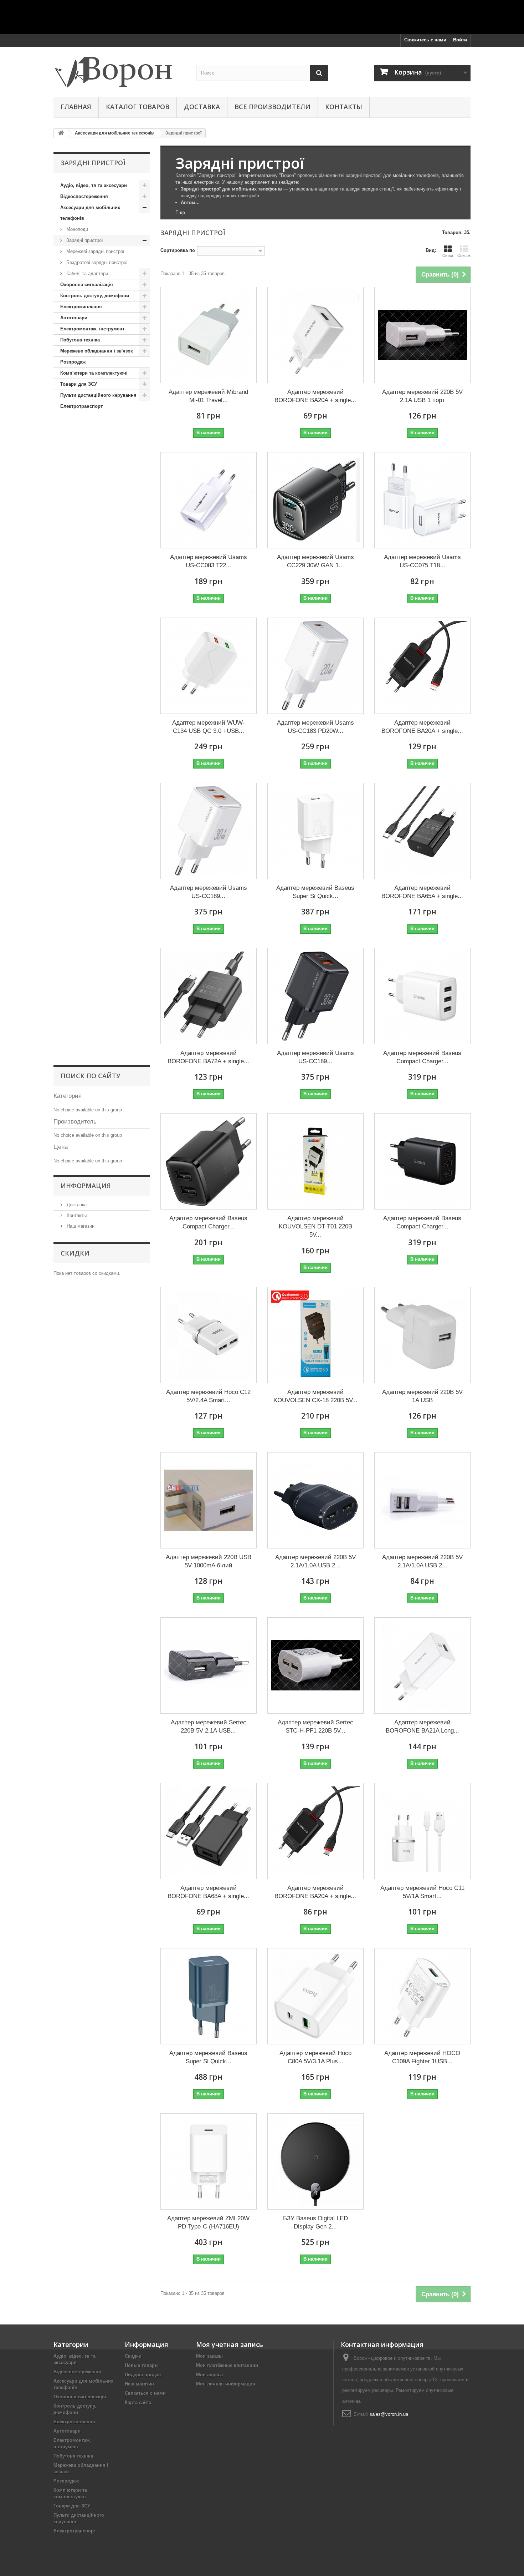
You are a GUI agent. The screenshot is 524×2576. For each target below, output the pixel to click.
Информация (86, 1186)
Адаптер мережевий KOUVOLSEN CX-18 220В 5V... (315, 1396)
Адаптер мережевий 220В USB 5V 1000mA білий (209, 1561)
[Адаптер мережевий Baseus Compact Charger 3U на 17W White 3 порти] (422, 996)
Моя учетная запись (230, 2344)
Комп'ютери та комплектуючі (94, 373)
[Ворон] (119, 70)
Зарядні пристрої (84, 240)
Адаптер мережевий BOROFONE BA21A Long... (422, 1726)
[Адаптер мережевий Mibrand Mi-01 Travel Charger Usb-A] (209, 335)
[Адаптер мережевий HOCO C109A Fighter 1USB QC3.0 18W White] (422, 1996)
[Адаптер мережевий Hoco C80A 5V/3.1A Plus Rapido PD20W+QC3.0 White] (315, 1996)
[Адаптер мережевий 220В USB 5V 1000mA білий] (209, 1500)
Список (464, 255)
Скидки (75, 1253)
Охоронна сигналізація (87, 285)
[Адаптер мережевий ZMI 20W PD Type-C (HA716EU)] (209, 2161)
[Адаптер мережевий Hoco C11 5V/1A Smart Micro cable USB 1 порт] (422, 1831)
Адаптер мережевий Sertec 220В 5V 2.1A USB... (209, 1726)
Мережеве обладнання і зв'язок (97, 351)
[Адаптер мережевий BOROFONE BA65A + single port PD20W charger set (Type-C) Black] (422, 831)
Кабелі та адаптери (86, 273)
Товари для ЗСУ (79, 384)
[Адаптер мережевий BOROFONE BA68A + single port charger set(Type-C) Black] (209, 1831)
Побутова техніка (80, 340)
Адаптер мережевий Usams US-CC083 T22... (209, 561)
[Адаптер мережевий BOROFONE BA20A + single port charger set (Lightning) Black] (422, 666)
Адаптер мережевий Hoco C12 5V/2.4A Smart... (208, 1396)
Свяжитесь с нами (425, 40)
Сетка (448, 255)
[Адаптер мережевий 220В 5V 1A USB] (422, 1335)
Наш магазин (80, 1226)
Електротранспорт (81, 406)
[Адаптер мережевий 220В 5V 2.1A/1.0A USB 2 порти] (422, 1500)
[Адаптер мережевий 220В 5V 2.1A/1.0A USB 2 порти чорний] (315, 1500)
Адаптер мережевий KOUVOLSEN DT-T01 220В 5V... (315, 1226)
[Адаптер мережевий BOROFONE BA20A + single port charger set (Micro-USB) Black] (315, 1831)
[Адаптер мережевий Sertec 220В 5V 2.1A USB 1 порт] (209, 1665)
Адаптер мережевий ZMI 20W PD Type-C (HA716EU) (208, 2222)
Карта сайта (138, 2402)
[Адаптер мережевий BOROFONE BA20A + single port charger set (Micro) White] (315, 335)
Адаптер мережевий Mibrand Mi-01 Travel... (208, 396)
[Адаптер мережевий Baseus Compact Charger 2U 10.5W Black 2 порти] (209, 1161)
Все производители (273, 107)
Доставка (202, 107)
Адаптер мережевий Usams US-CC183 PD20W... (315, 727)
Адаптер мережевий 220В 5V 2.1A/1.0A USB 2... (315, 1561)
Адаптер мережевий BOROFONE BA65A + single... (422, 892)
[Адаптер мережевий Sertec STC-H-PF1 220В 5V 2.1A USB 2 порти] (315, 1665)
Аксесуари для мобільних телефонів (90, 213)
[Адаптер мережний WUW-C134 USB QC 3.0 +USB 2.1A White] (209, 666)
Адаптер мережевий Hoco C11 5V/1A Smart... (422, 1892)
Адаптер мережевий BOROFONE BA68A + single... (208, 1892)
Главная (76, 107)
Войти (460, 40)
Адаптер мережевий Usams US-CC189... (209, 892)
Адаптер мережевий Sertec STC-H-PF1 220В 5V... (315, 1726)
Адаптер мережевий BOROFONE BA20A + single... (315, 396)
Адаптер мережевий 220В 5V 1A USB (422, 1396)
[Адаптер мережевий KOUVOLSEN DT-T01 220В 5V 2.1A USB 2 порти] (315, 1161)
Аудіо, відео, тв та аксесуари (94, 185)
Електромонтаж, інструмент (92, 329)
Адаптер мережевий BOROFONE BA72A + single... (208, 1057)
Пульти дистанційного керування (98, 395)
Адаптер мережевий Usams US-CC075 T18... (422, 561)
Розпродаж (73, 362)
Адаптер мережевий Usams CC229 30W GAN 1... (315, 561)
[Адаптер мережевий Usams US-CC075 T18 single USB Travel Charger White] (422, 500)
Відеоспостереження (84, 196)
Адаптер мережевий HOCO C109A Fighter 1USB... (422, 2057)
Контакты (344, 107)
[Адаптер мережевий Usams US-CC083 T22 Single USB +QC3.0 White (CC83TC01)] (209, 500)
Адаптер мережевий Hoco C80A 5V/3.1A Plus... (315, 2057)
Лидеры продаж (143, 2375)
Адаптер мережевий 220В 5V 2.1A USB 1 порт (422, 396)
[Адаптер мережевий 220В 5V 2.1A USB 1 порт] (422, 335)
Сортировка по (178, 250)
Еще (180, 212)
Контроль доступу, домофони (95, 296)
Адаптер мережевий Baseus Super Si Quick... (315, 892)
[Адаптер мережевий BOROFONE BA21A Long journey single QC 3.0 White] (422, 1665)
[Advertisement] (262, 16)
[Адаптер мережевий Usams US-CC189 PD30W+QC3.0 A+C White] (209, 831)
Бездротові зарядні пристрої (96, 262)
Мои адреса (209, 2375)
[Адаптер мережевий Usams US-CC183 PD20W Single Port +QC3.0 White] (315, 666)
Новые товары (142, 2365)
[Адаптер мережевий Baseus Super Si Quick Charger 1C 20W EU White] (315, 831)
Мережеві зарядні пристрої (95, 251)
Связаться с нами (145, 2393)
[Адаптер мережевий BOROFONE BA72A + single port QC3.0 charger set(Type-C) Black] (209, 996)
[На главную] (61, 133)
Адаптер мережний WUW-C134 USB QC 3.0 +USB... (209, 727)
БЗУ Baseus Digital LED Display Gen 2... (315, 2222)
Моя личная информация (226, 2384)
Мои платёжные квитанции (227, 2365)
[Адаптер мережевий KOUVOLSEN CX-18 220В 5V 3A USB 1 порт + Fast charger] (315, 1335)
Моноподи (76, 229)
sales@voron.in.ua (389, 2414)
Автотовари (74, 318)
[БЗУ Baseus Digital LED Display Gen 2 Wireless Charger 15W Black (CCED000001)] (315, 2161)
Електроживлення (81, 307)
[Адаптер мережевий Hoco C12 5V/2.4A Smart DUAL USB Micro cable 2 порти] (209, 1335)
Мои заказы (209, 2356)
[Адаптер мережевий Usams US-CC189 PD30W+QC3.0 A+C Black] (315, 996)
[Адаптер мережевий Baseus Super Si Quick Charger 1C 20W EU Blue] (209, 1996)
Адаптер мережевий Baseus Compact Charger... (422, 1057)
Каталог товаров (138, 107)
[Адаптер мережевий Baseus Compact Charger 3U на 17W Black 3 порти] (422, 1161)
